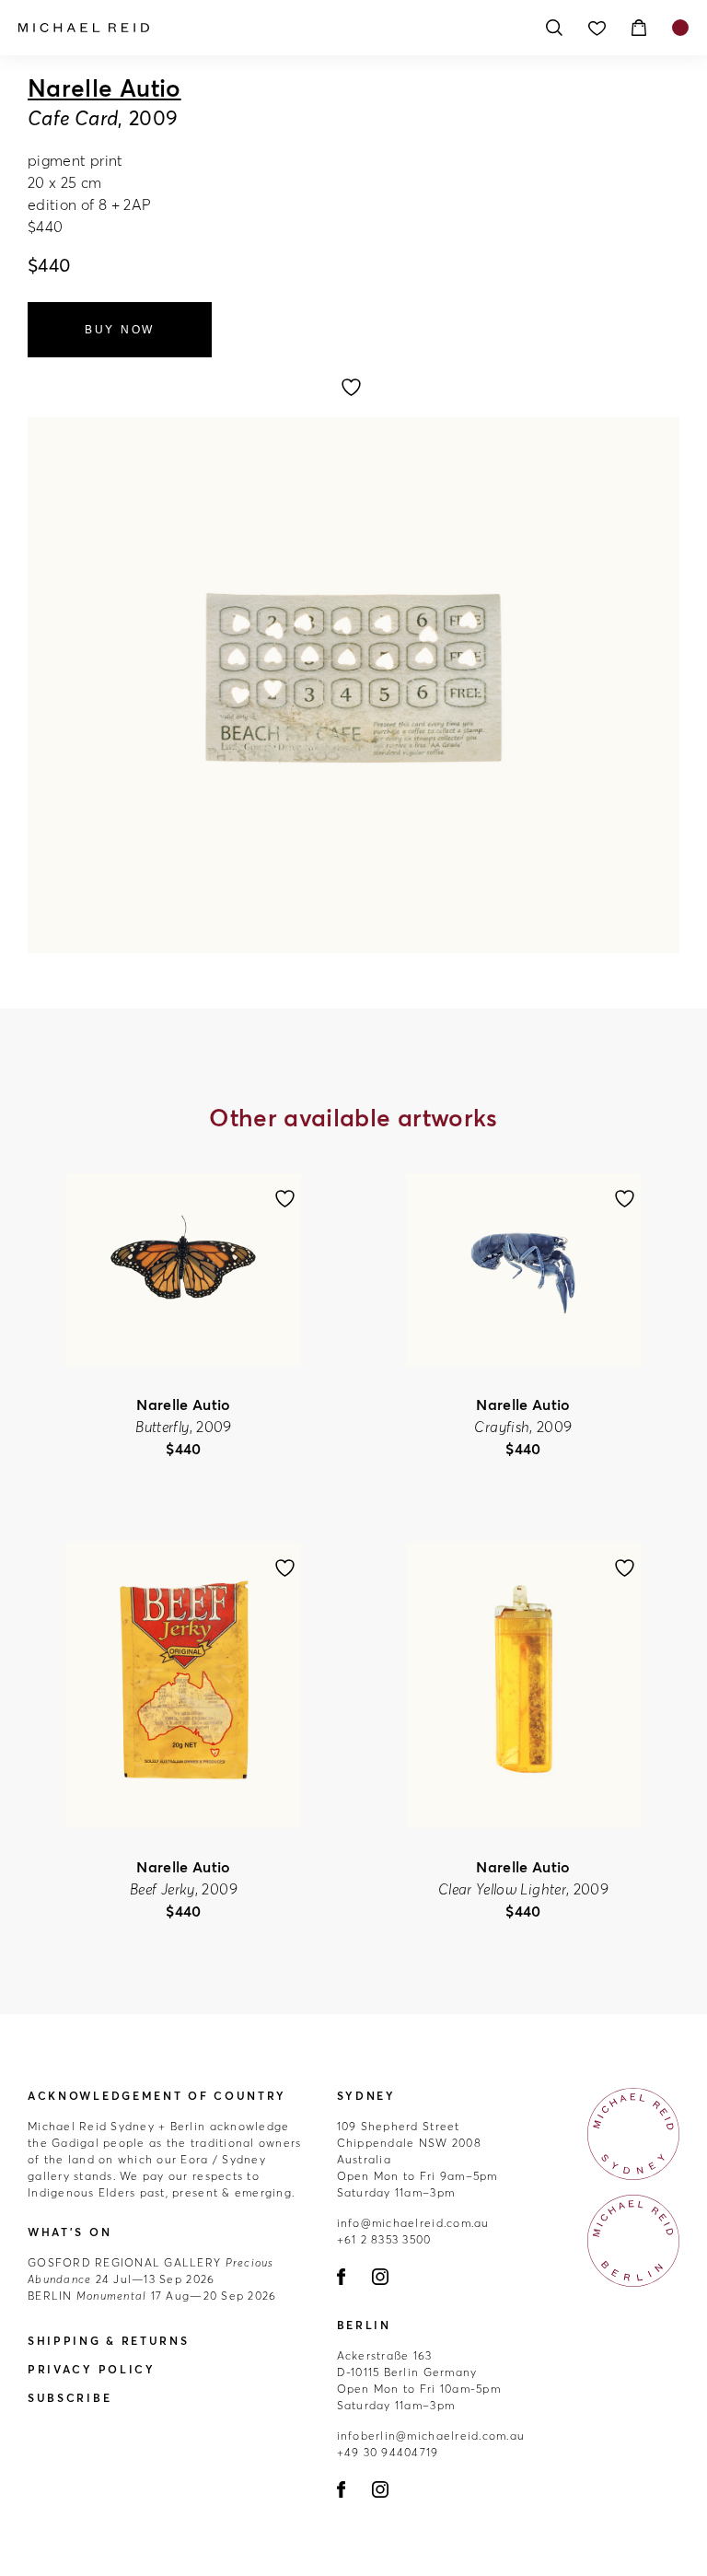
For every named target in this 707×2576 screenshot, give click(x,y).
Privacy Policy (92, 2369)
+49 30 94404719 (388, 2452)
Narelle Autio (104, 88)
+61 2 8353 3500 (384, 2239)
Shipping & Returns (109, 2341)
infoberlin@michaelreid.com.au (431, 2436)
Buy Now (120, 330)
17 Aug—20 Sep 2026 (152, 2296)
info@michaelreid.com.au (413, 2223)
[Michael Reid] (271, 28)
